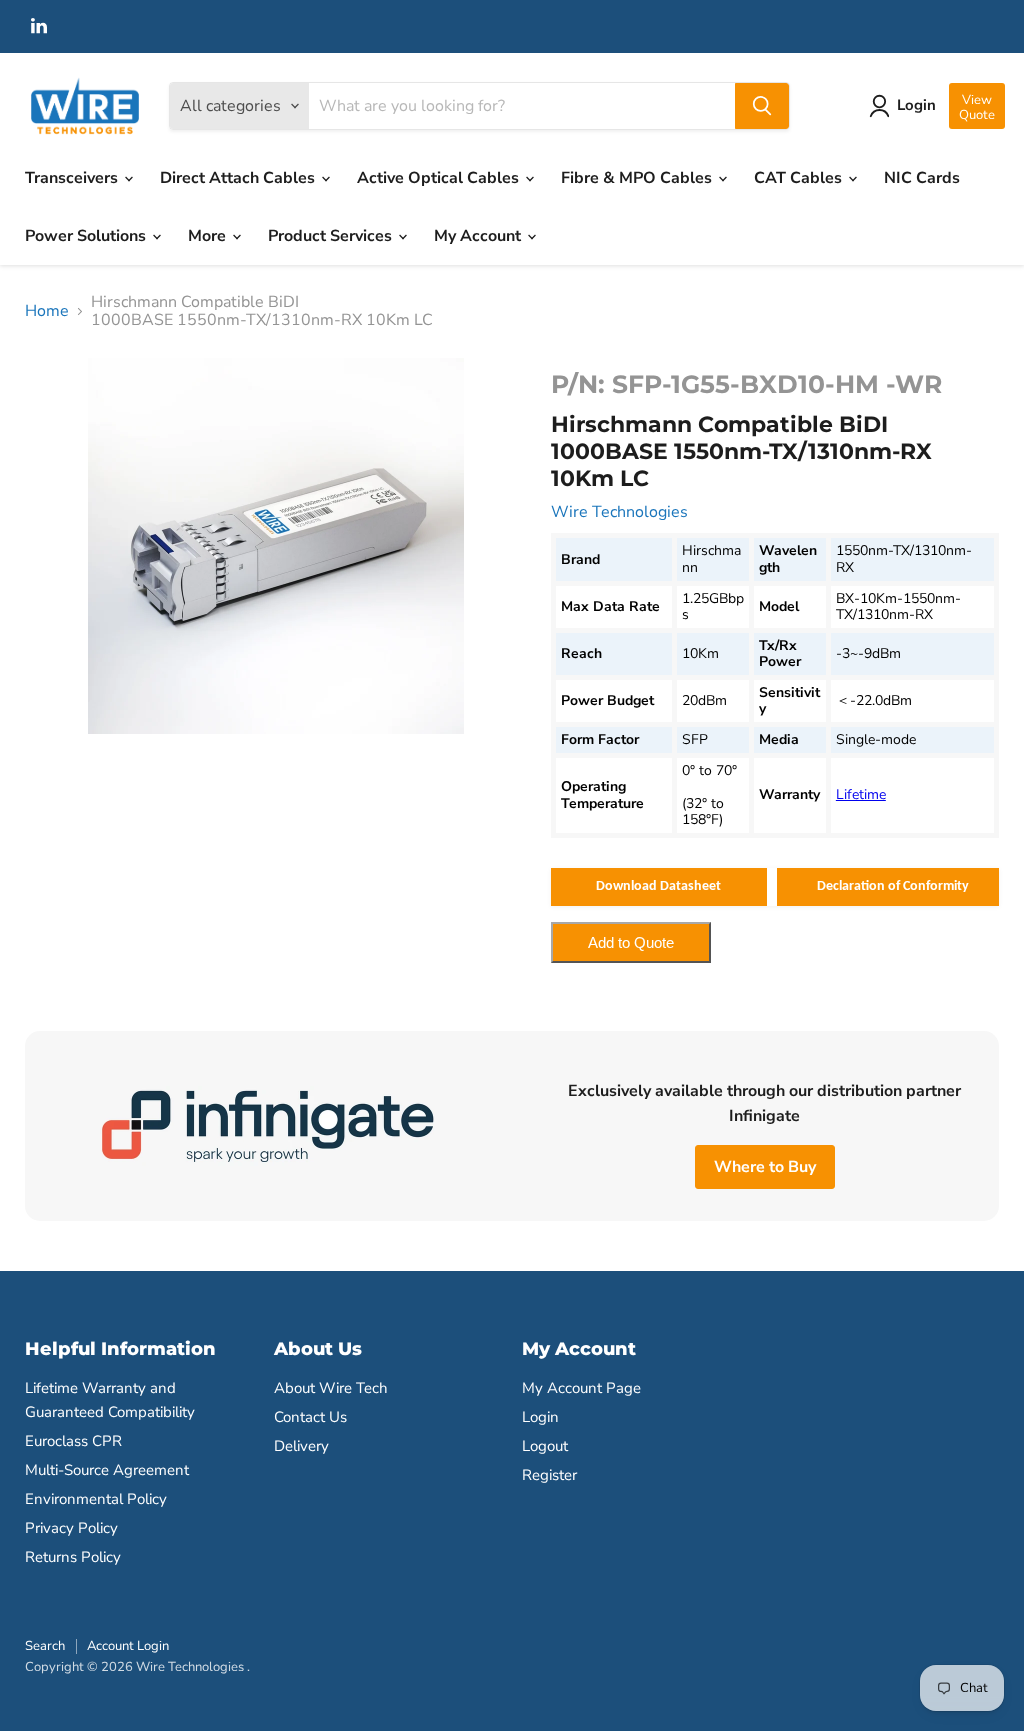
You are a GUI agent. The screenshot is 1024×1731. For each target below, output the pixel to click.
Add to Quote (631, 942)
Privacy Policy (71, 1528)
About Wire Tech (331, 1388)
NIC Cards (922, 178)
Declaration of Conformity (893, 886)
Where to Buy (765, 1167)
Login (540, 1417)
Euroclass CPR (73, 1441)
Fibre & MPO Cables (638, 178)
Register (549, 1475)
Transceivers (73, 178)
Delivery (301, 1446)
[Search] (762, 106)
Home (47, 311)
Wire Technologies (619, 512)
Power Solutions (87, 236)
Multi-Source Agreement (107, 1470)
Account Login (128, 1646)
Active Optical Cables (440, 178)
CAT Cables (800, 178)
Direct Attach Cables (239, 178)
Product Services (332, 236)
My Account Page (581, 1388)
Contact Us (310, 1417)
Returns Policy (73, 1557)
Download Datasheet (658, 886)
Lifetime (861, 794)
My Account (479, 236)
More (209, 236)
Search (45, 1646)
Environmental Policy (96, 1499)
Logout (545, 1446)
